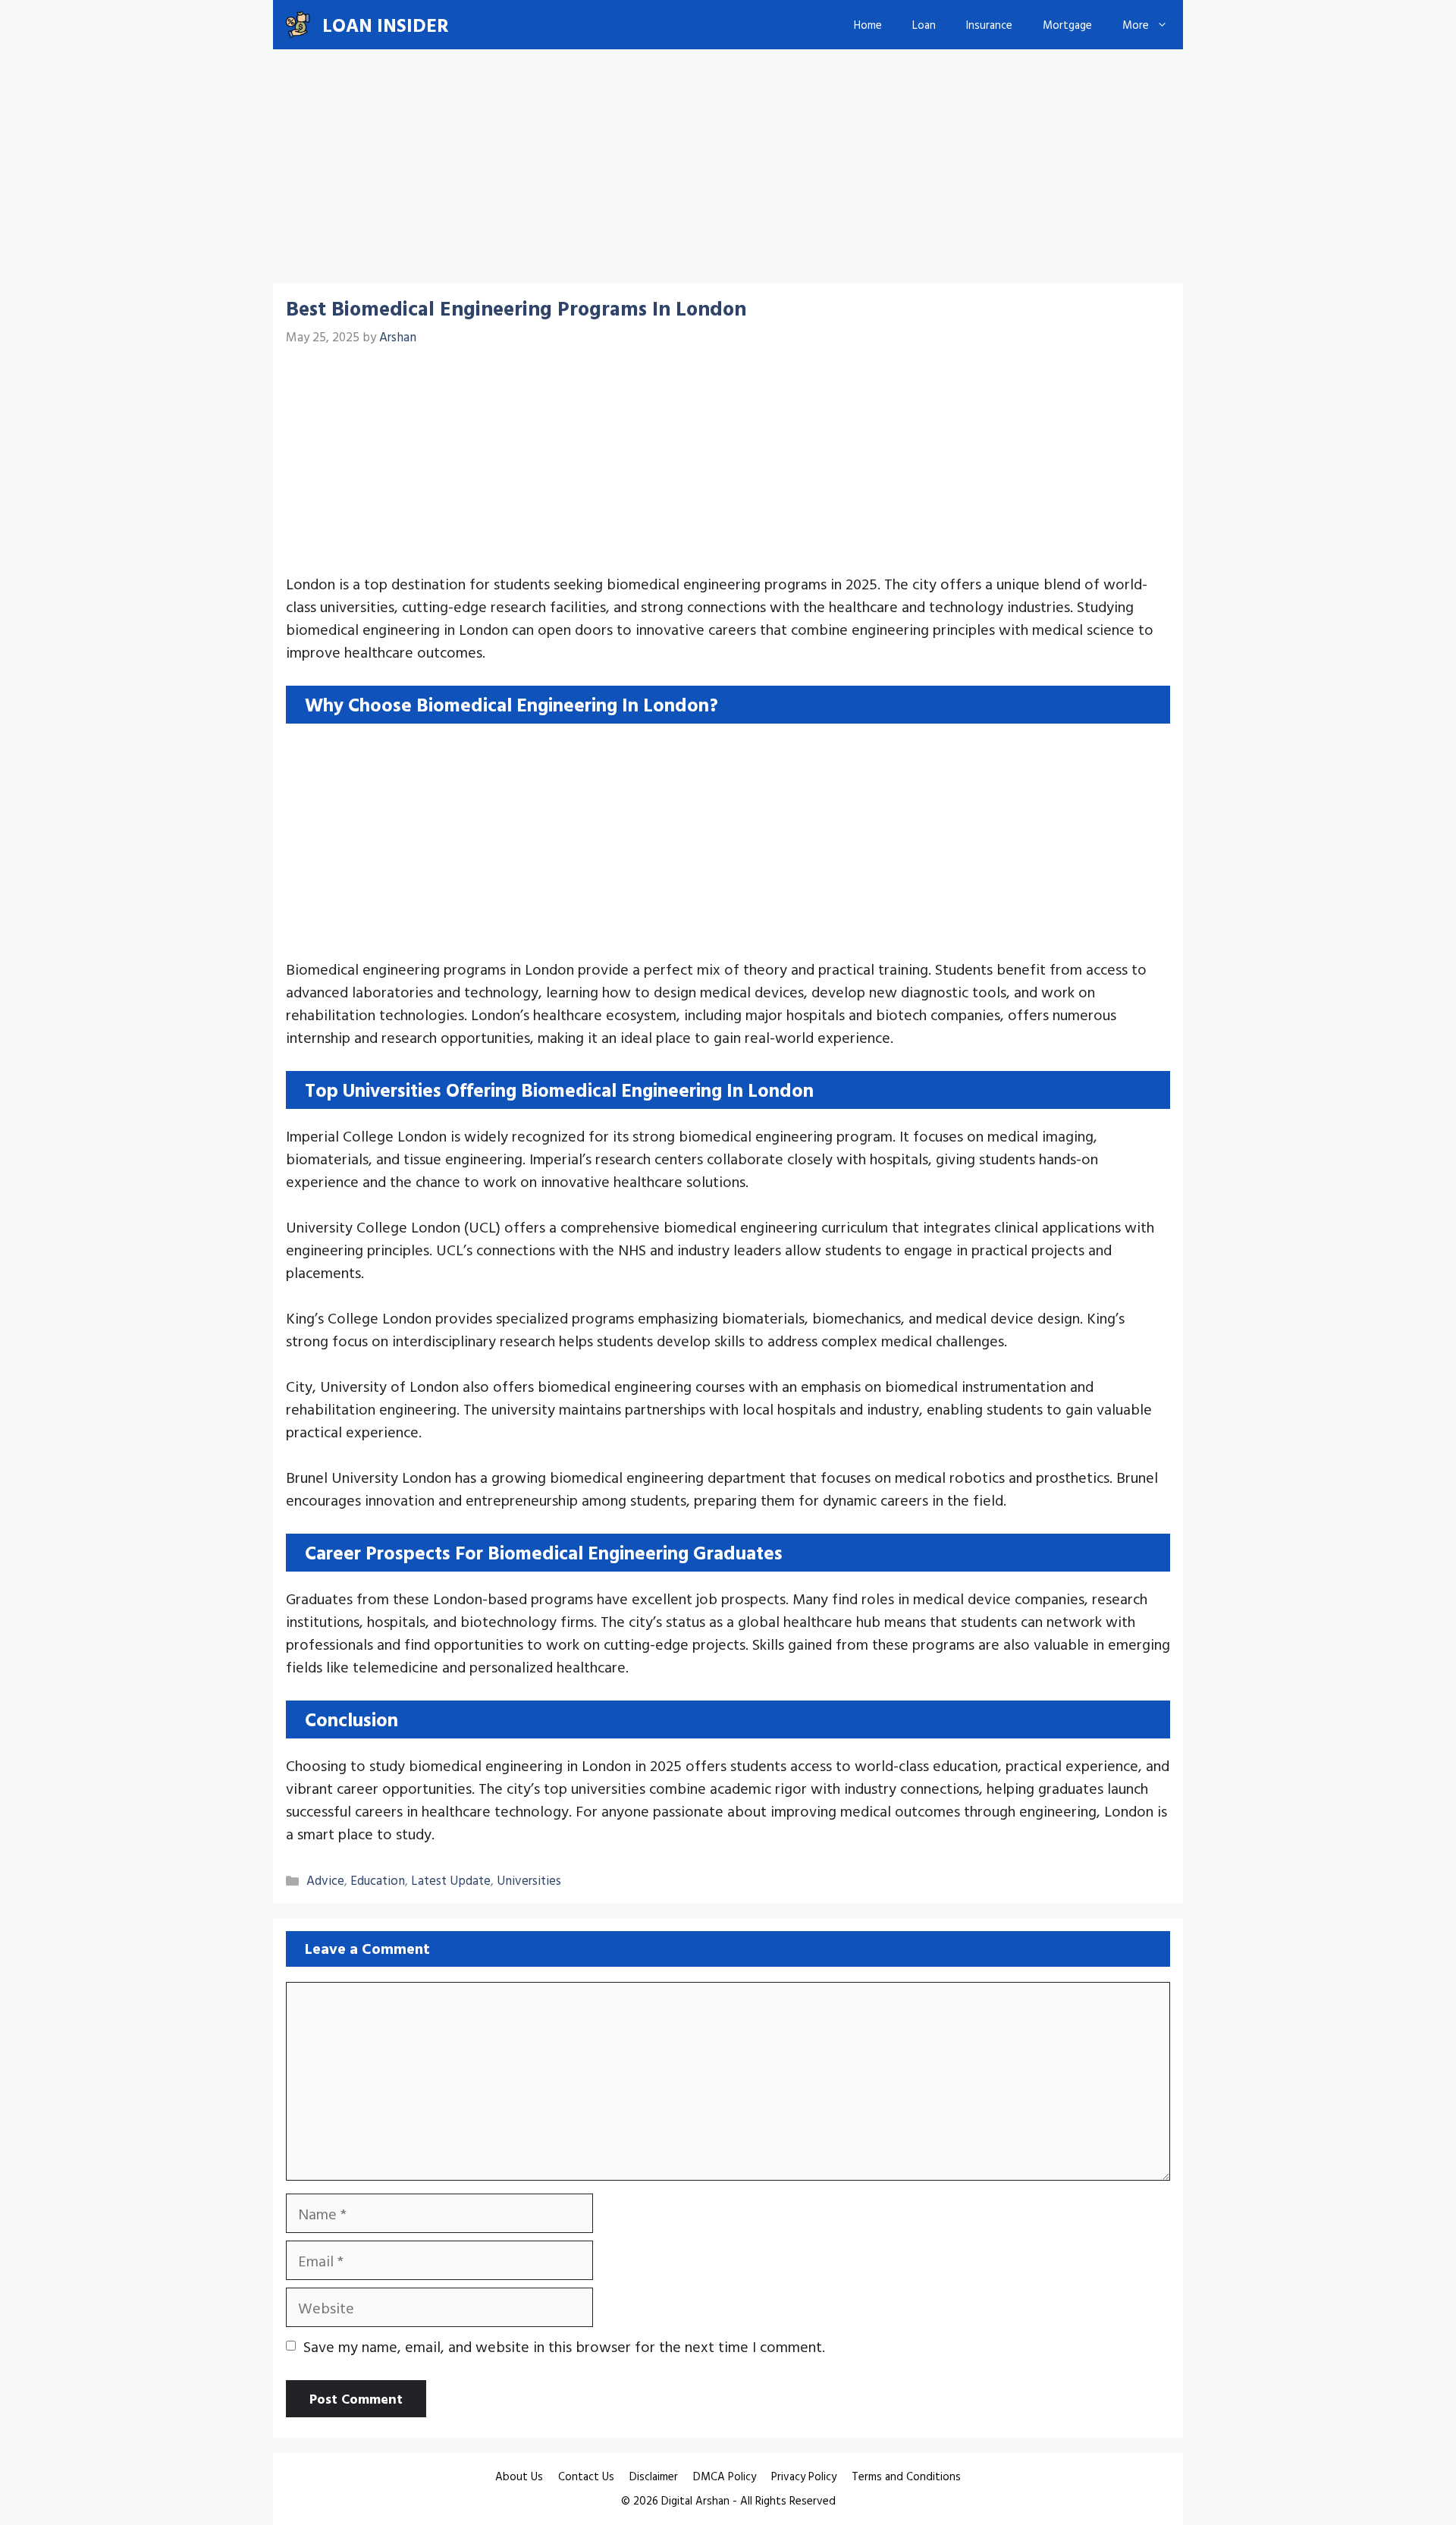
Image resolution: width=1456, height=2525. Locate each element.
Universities (529, 1880)
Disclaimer (654, 2476)
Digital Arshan (695, 2500)
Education (378, 1880)
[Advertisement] (728, 171)
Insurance (989, 25)
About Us (519, 2476)
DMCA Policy (725, 2476)
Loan (924, 25)
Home (868, 25)
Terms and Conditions (906, 2476)
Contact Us (586, 2476)
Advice (325, 1880)
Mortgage (1067, 25)
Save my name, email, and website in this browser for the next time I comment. (564, 2346)
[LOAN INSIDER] (298, 25)
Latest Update (451, 1880)
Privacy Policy (804, 2476)
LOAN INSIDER (386, 25)
